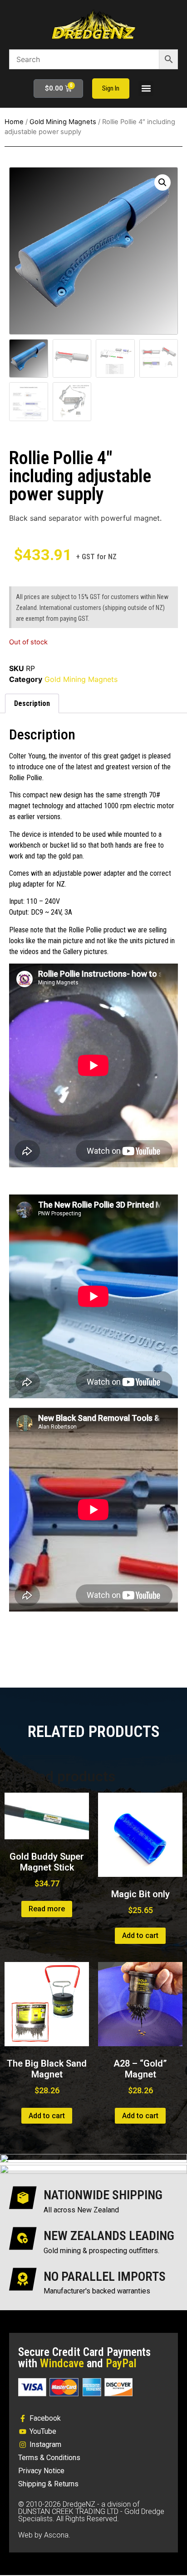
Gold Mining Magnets (63, 122)
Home (14, 122)
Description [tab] (32, 703)
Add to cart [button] (140, 1936)
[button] (146, 89)
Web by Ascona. (44, 2535)
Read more (47, 1909)
